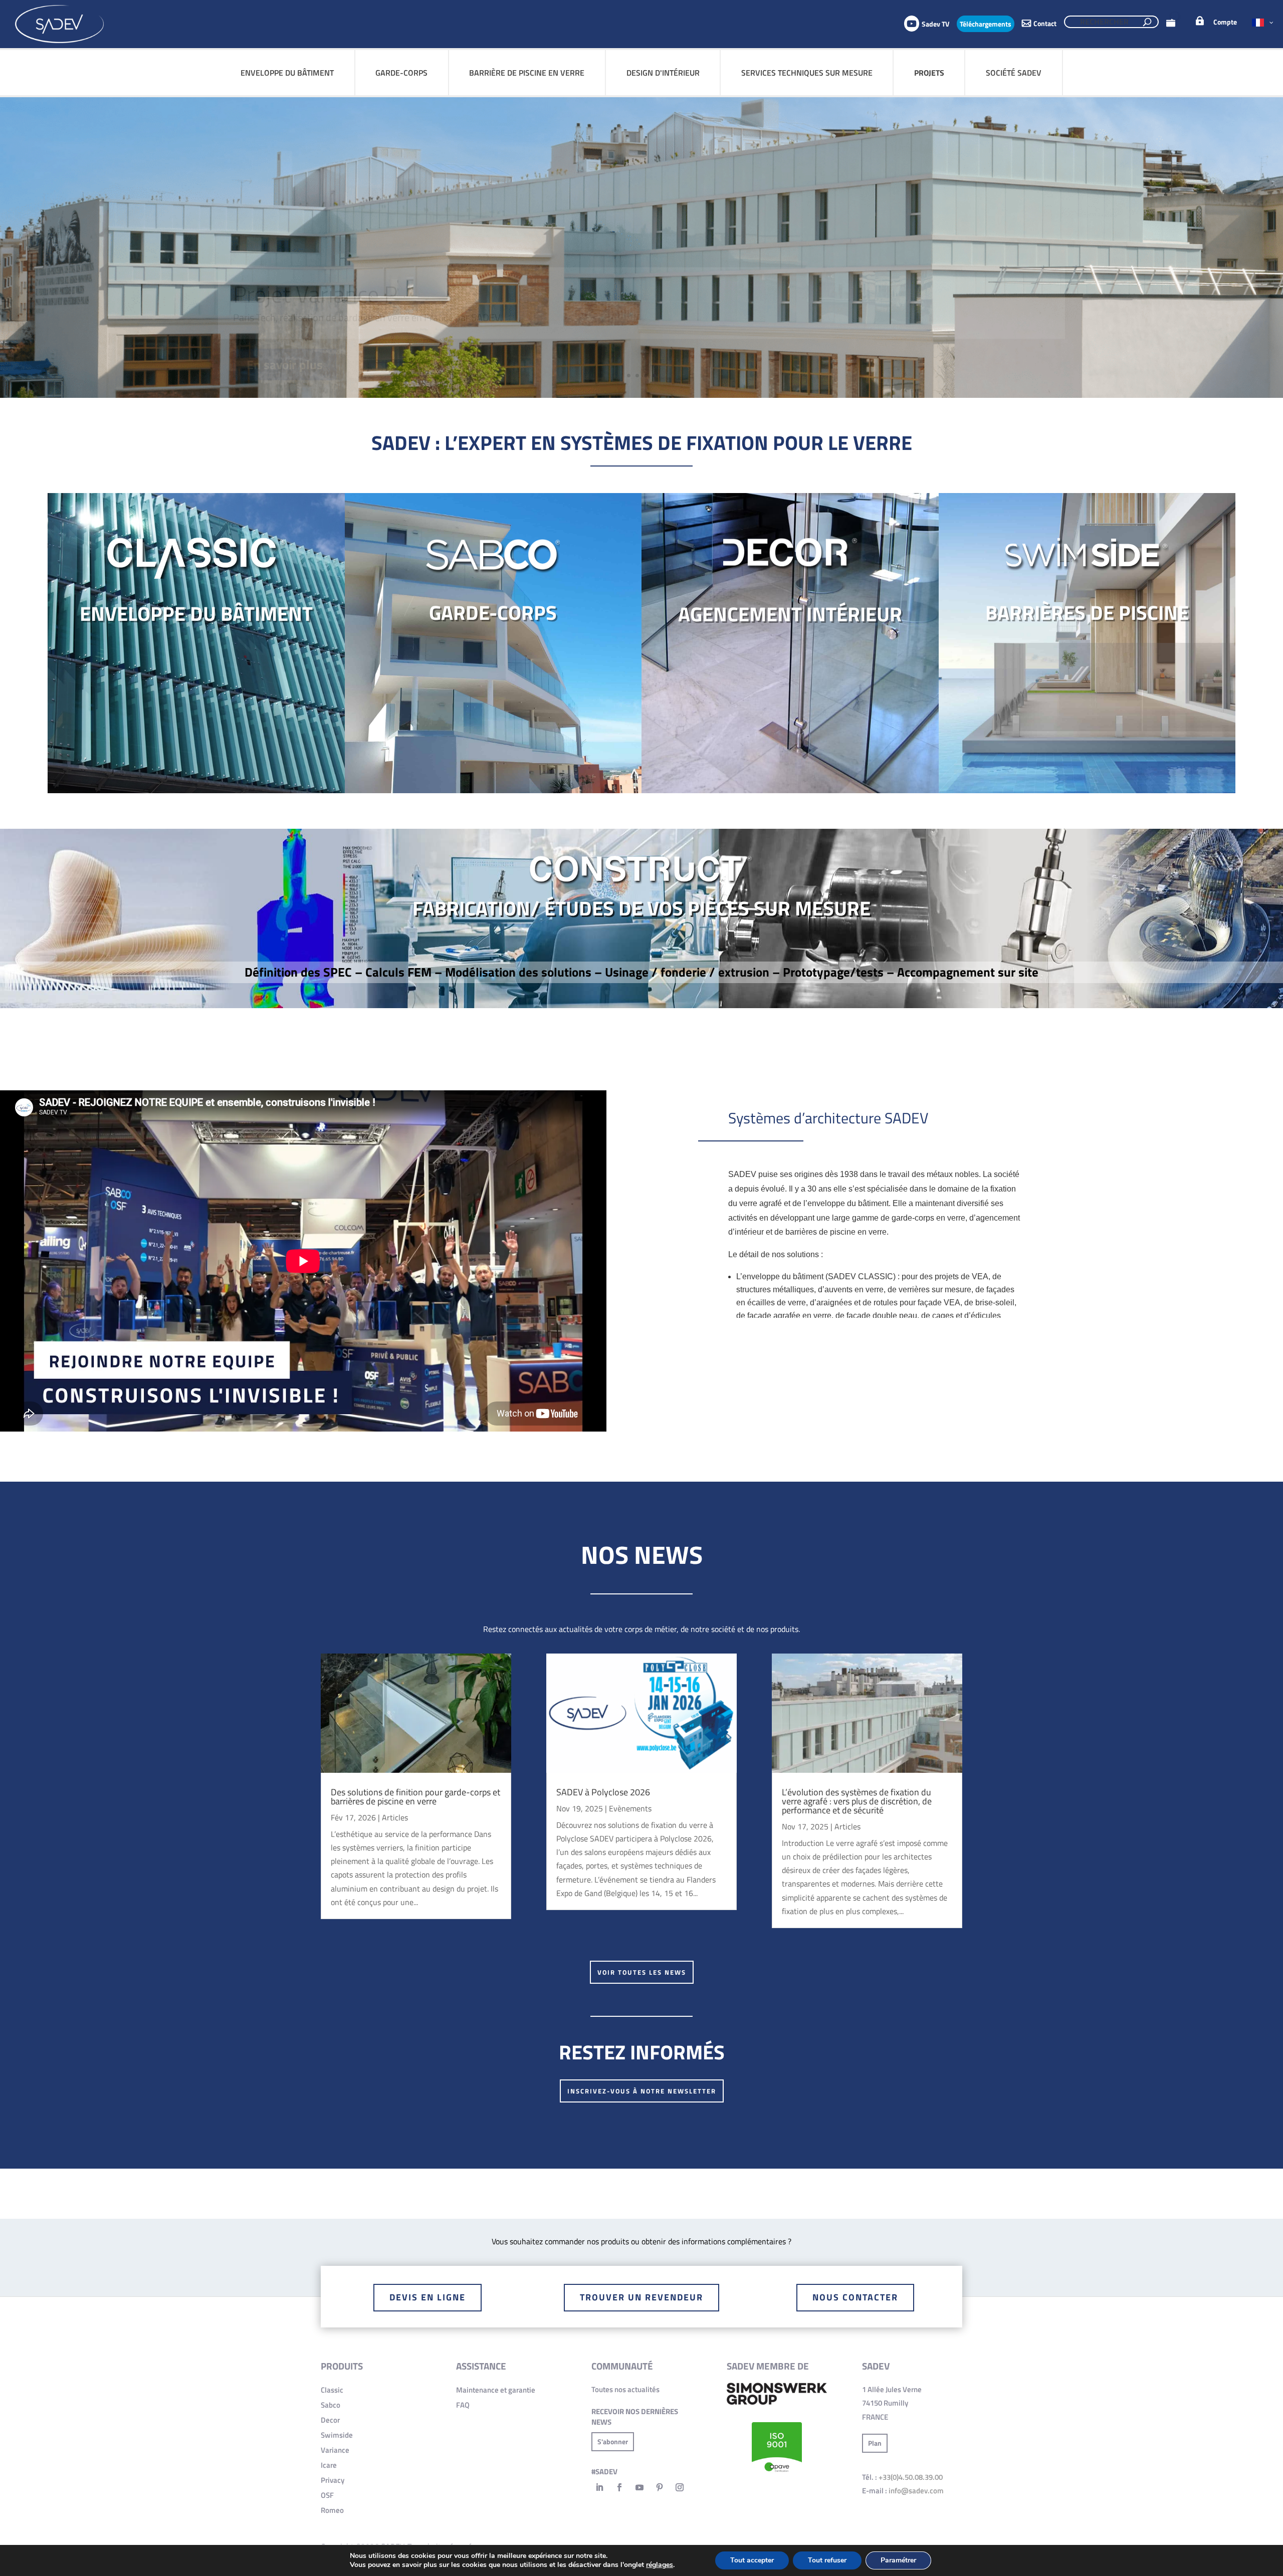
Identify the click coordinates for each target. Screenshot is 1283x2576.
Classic (332, 2390)
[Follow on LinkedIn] (599, 2487)
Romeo (332, 2510)
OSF (327, 2495)
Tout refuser (827, 2560)
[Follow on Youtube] (639, 2487)
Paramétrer (898, 2560)
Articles (395, 1817)
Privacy (333, 2480)
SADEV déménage (320, 304)
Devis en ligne (427, 2297)
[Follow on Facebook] (619, 2487)
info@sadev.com (916, 2491)
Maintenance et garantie (496, 2390)
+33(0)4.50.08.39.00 (911, 2477)
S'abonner (613, 2441)
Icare (329, 2465)
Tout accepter (752, 2560)
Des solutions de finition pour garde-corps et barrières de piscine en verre (415, 1797)
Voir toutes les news (642, 1972)
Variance (335, 2450)
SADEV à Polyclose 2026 (603, 1792)
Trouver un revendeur (641, 2297)
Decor (330, 2420)
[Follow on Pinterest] (660, 2487)
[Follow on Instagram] (680, 2487)
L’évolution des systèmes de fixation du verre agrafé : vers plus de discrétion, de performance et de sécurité (857, 1801)
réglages (660, 2565)
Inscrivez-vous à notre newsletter (642, 2091)
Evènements (630, 1808)
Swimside (337, 2435)
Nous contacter (855, 2297)
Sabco (331, 2405)
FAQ (463, 2405)
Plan (875, 2443)
